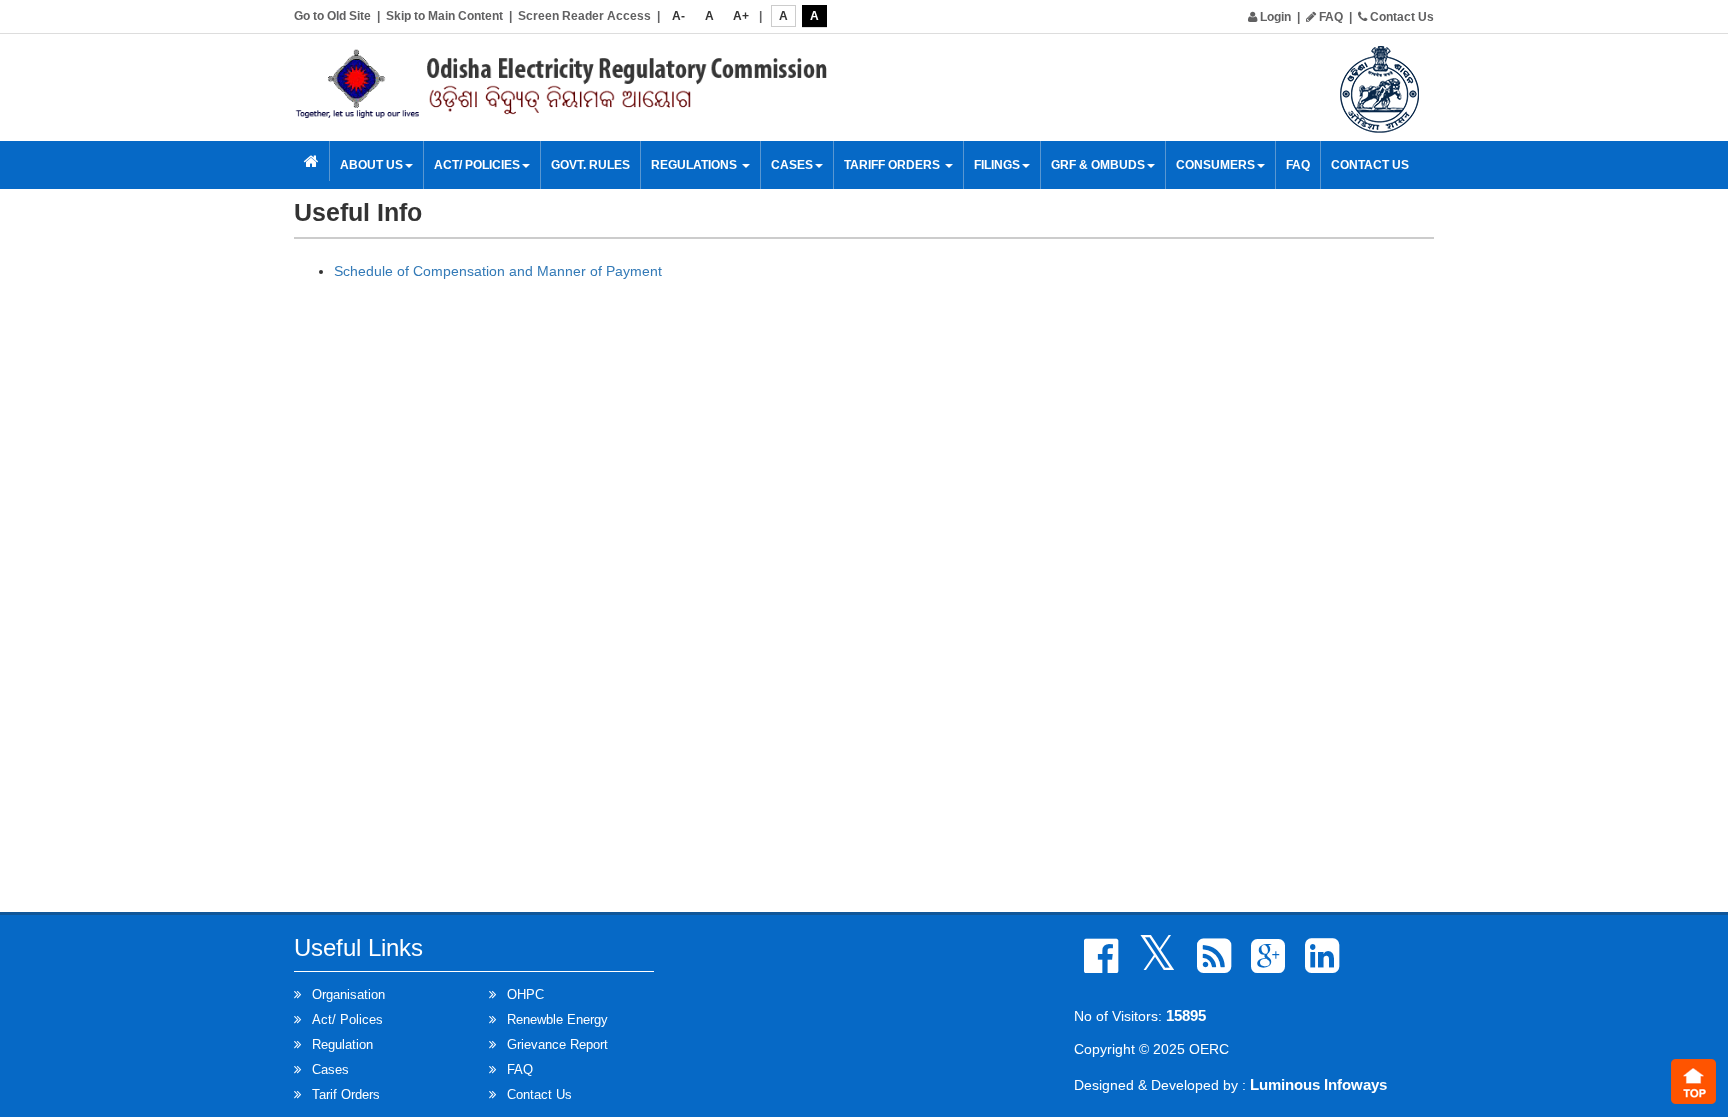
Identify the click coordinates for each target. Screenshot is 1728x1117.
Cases (330, 1069)
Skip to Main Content (444, 16)
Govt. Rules (590, 165)
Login (1274, 17)
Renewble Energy (557, 1019)
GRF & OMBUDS (1098, 165)
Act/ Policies (477, 165)
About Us (371, 165)
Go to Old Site (332, 16)
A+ (741, 16)
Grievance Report (557, 1044)
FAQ (1329, 17)
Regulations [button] (695, 165)
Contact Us (1400, 17)
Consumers (1215, 165)
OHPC (525, 994)
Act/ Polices (347, 1019)
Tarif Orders (346, 1094)
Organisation (348, 994)
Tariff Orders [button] (893, 165)
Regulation (342, 1044)
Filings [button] (997, 165)
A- (678, 16)
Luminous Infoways (1318, 1084)
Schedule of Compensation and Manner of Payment (498, 271)
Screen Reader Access (584, 16)
